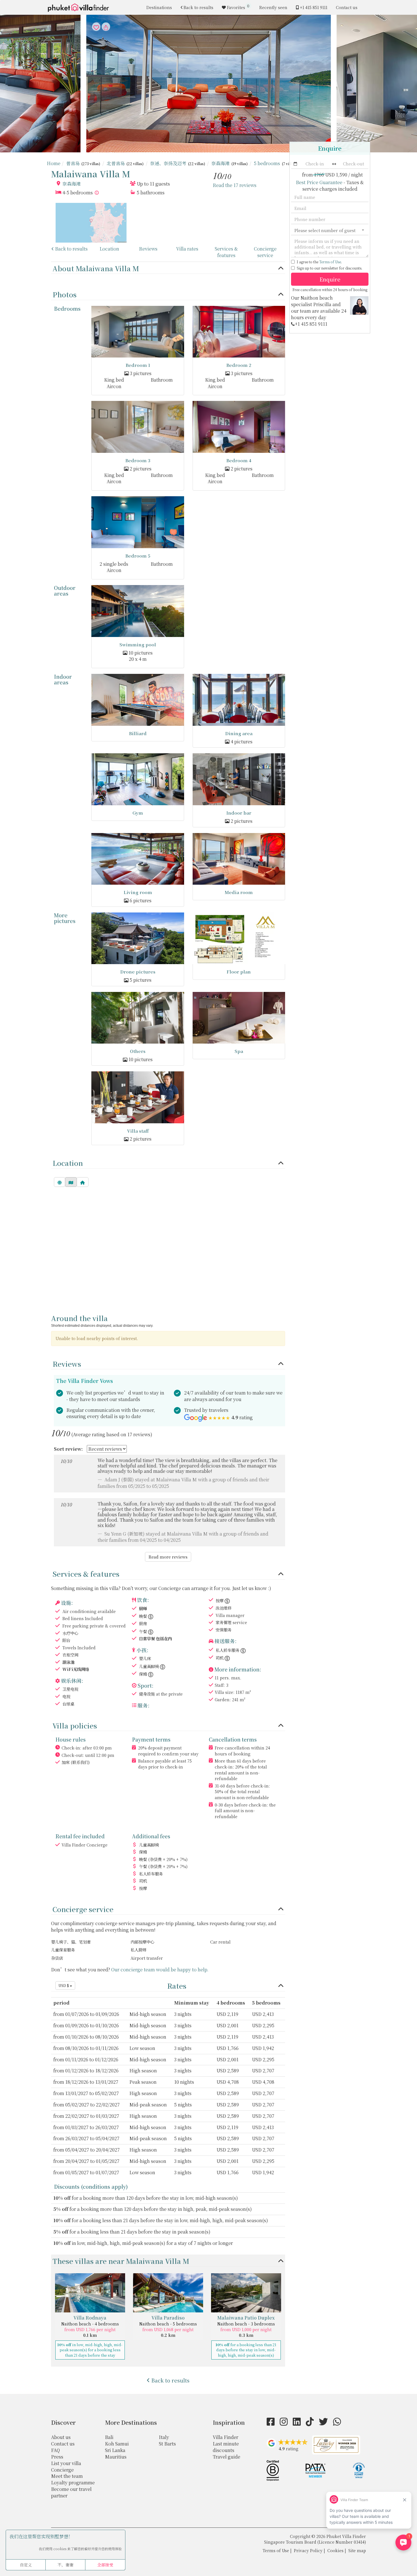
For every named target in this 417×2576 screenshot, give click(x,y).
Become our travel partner (71, 2492)
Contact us (347, 7)
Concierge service (265, 252)
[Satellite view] (60, 1182)
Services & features (226, 252)
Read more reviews (168, 1557)
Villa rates (187, 249)
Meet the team (67, 2476)
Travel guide (227, 2457)
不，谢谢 (66, 2565)
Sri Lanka (115, 2450)
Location (109, 249)
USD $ (64, 1985)
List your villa (66, 2463)
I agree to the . (319, 262)
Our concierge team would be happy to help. (160, 1970)
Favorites (238, 7)
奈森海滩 (71, 184)
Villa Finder (226, 2437)
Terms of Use (330, 262)
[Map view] (71, 1182)
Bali (109, 2437)
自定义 (26, 2565)
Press (57, 2457)
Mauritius (116, 2457)
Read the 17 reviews (235, 185)
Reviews (148, 249)
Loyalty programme (73, 2483)
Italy (164, 2437)
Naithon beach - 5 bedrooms (168, 2324)
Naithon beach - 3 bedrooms (246, 2324)
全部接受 (105, 2565)
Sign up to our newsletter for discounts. (329, 268)
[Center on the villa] (83, 1182)
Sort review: (68, 1449)
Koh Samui (117, 2444)
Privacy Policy (308, 2550)
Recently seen (273, 7)
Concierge (62, 2470)
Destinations (159, 7)
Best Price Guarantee (319, 182)
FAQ (55, 2450)
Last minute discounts (226, 2447)
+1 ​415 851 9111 (314, 7)
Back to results (198, 7)
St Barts (167, 2444)
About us (61, 2437)
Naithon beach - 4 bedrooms (90, 2324)
